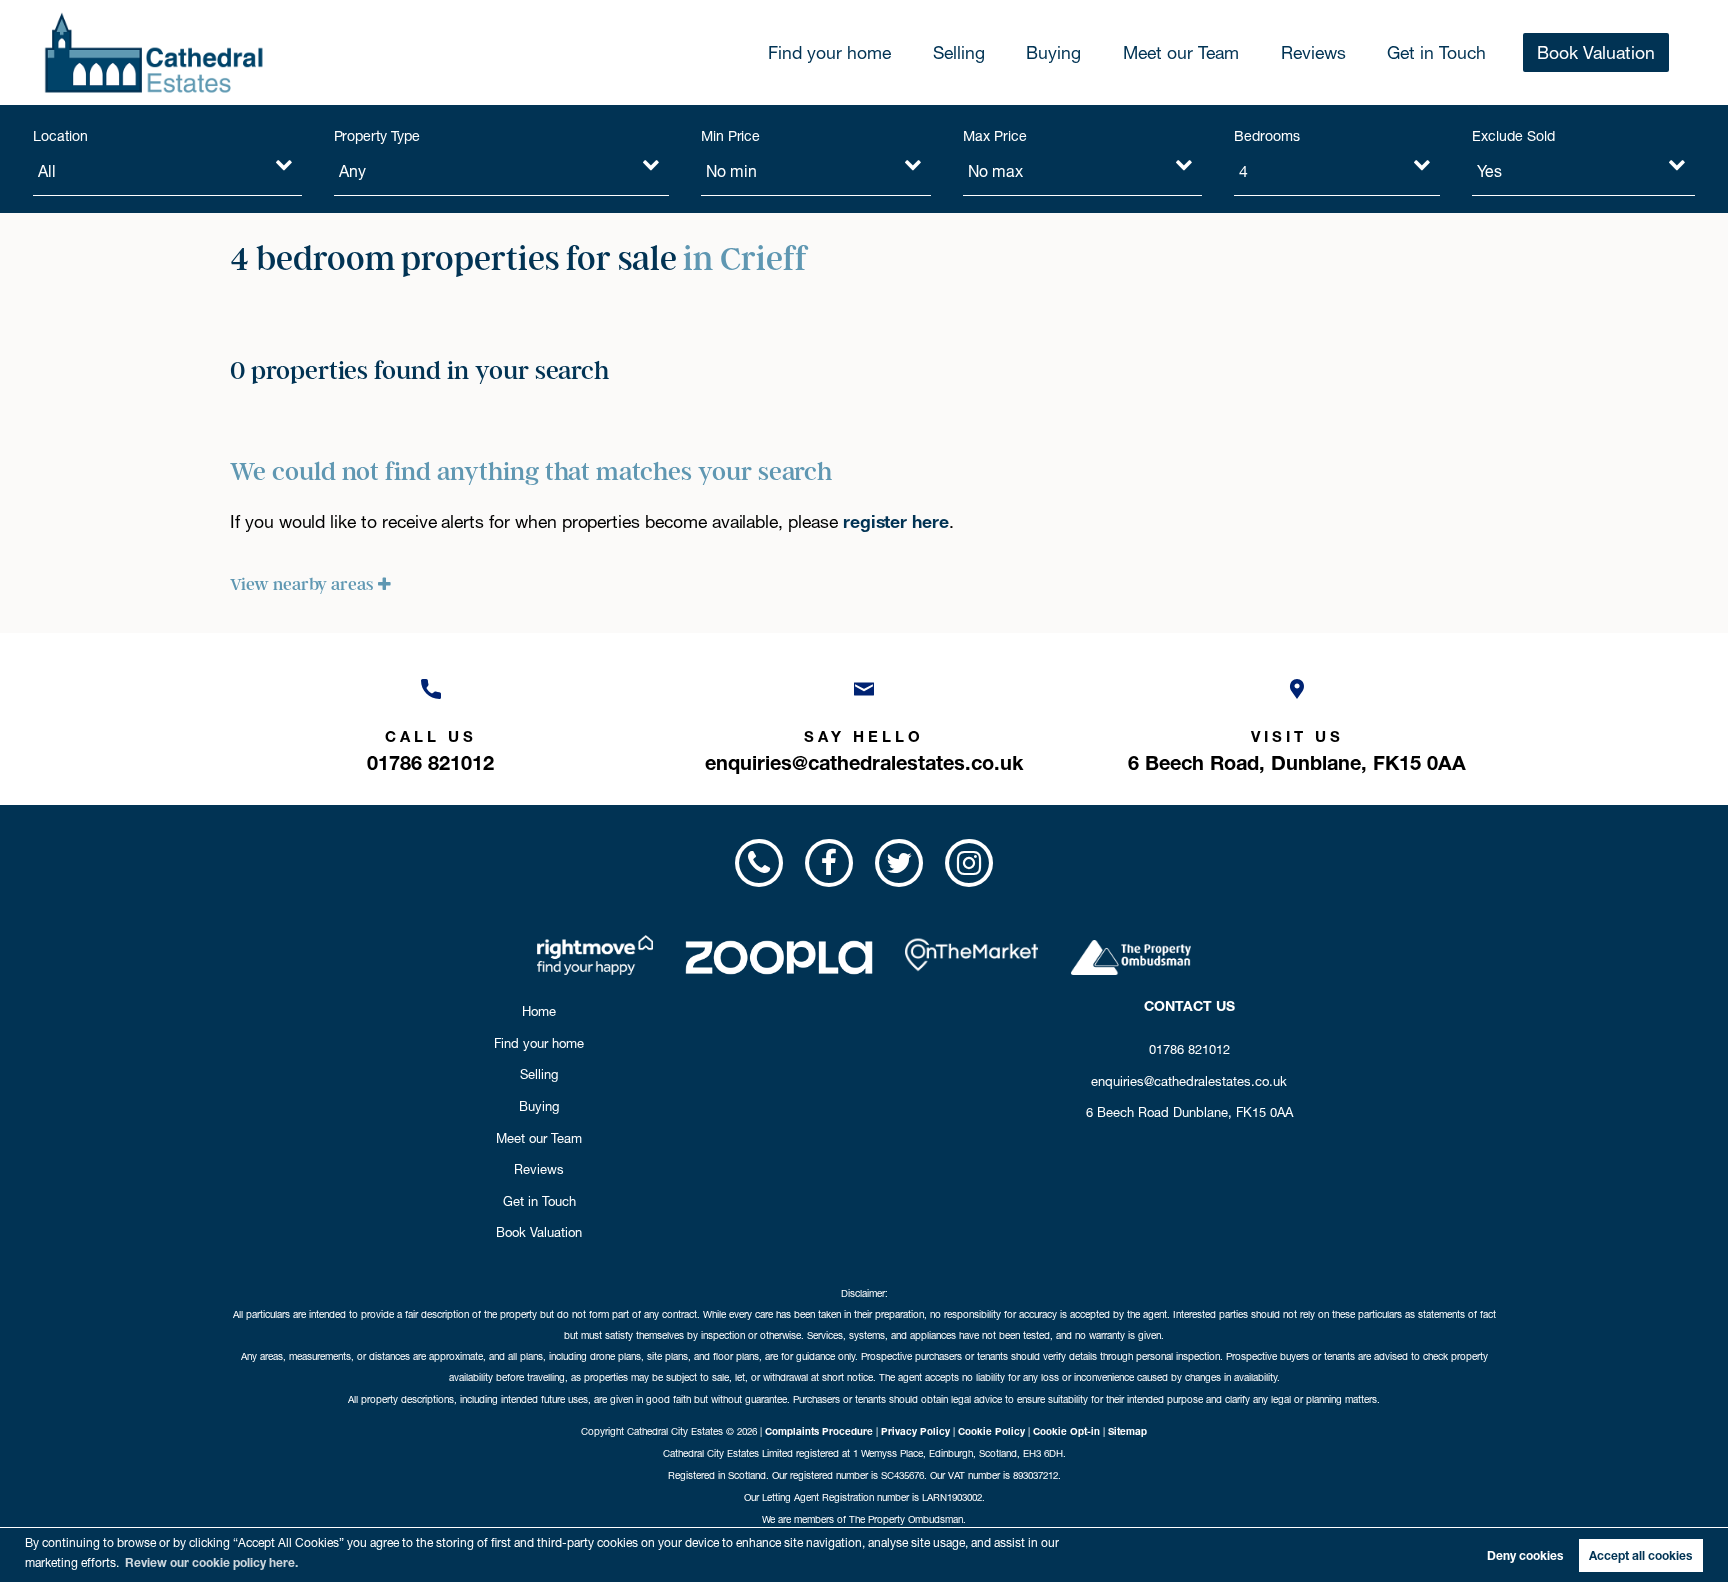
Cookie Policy (991, 1431)
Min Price (731, 136)
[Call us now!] (758, 863)
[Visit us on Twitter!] (899, 863)
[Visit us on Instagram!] (969, 863)
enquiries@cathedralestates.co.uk (1189, 1081)
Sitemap (1127, 1431)
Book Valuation (1596, 52)
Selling (959, 52)
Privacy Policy (915, 1431)
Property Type (377, 136)
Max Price (995, 136)
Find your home (829, 52)
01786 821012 (1189, 1049)
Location (60, 136)
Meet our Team (1181, 52)
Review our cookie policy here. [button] (211, 1562)
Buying (1053, 52)
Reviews (1313, 52)
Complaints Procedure (819, 1431)
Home (539, 1011)
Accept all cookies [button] (1640, 1555)
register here (896, 521)
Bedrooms (1267, 136)
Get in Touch (1436, 52)
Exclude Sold (1513, 136)
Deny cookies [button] (1525, 1555)
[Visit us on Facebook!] (829, 863)
